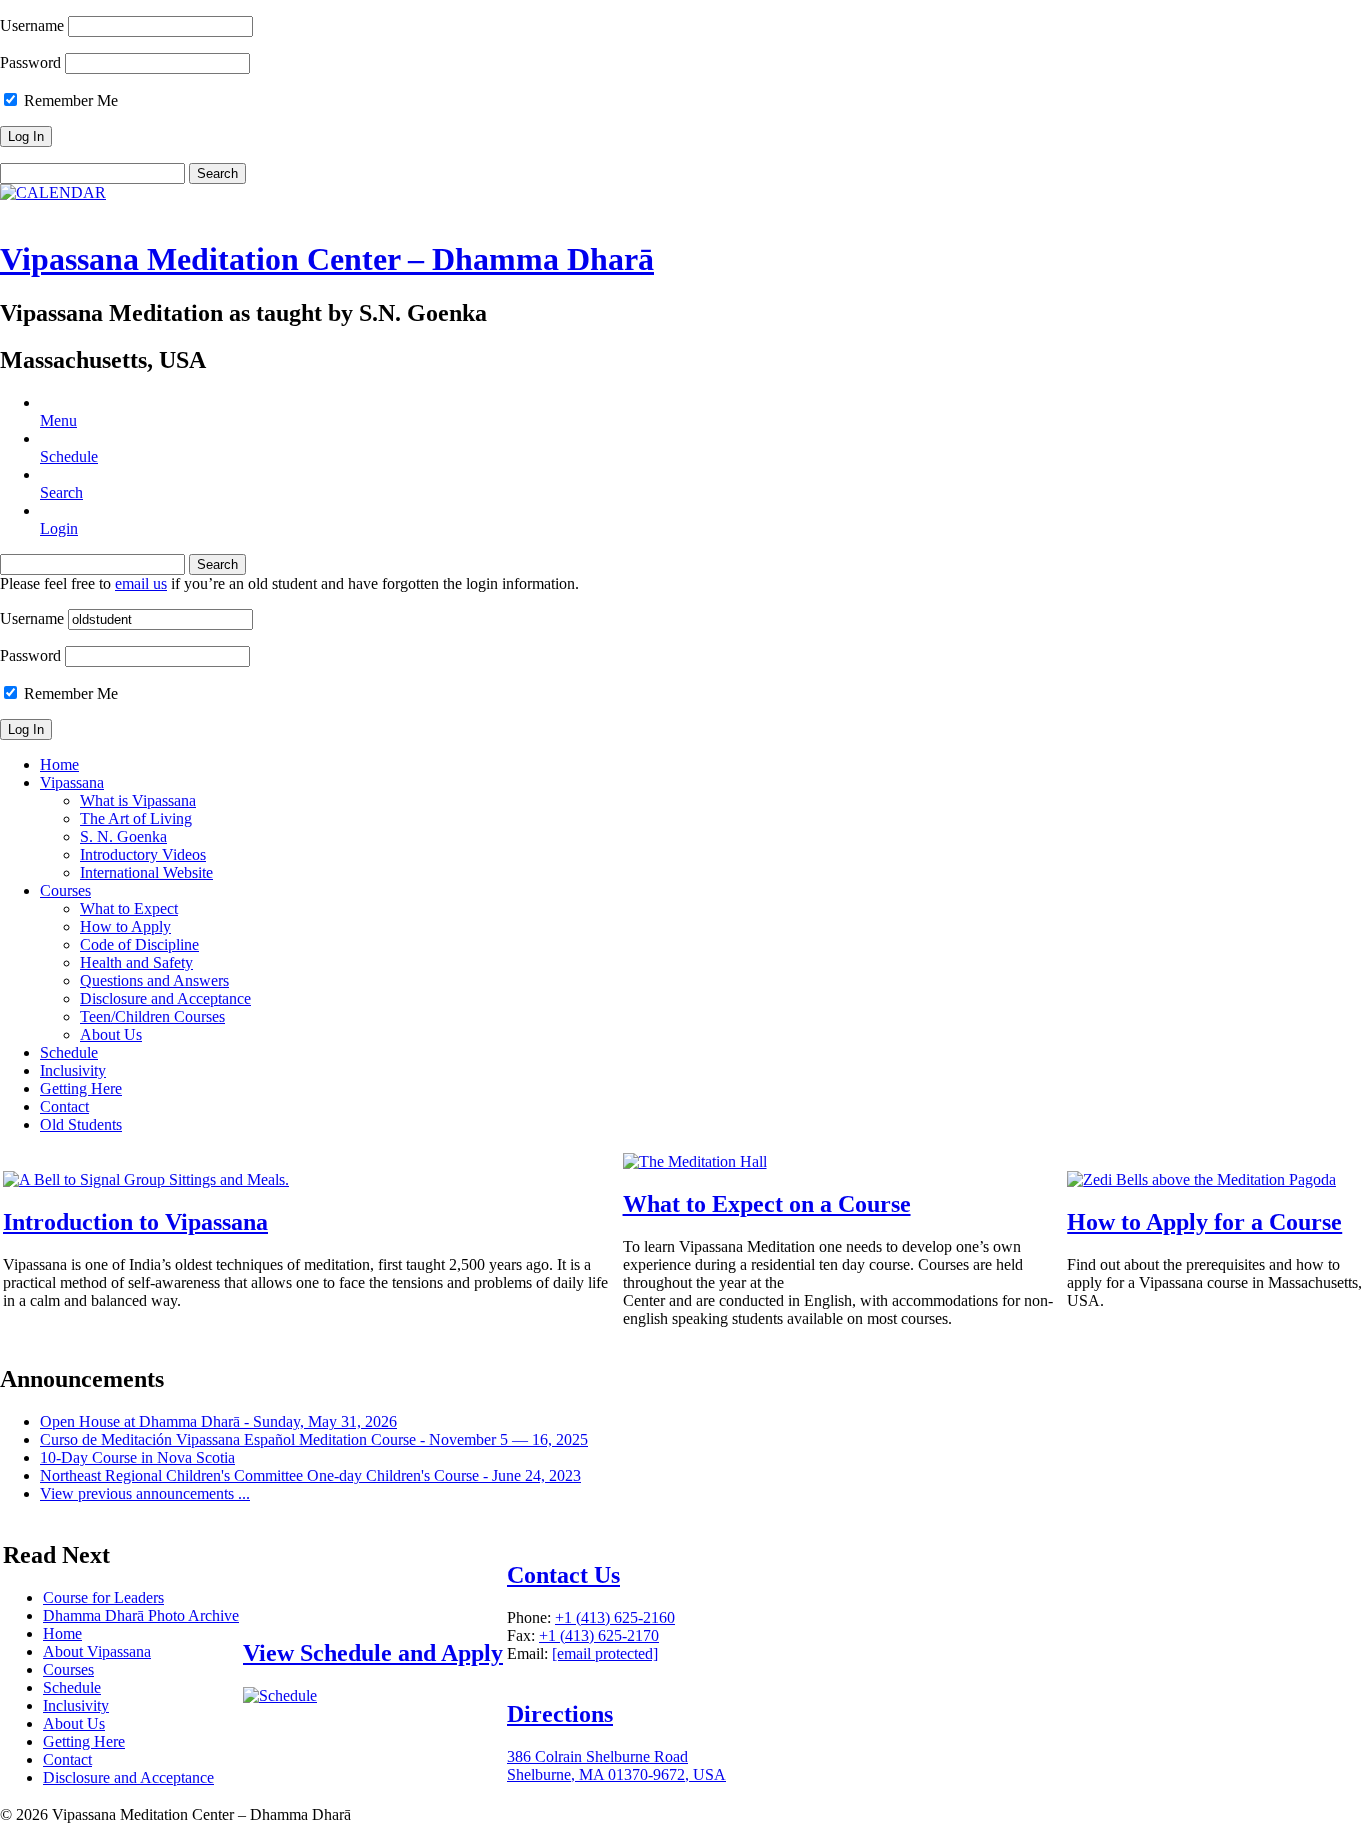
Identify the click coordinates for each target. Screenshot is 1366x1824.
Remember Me (69, 100)
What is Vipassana (138, 800)
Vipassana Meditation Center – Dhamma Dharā (327, 259)
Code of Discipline (139, 944)
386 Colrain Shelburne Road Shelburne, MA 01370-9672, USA (616, 1765)
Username (32, 25)
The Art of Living (136, 818)
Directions (560, 1714)
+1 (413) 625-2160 (615, 1617)
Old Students (81, 1124)
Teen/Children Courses (152, 1016)
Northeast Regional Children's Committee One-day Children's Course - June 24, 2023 (310, 1475)
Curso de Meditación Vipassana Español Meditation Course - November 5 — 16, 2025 (314, 1439)
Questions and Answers (154, 980)
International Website (146, 872)
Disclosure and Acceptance (165, 998)
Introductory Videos (143, 854)
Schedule (69, 1052)
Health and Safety (136, 962)
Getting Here (81, 1088)
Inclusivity (73, 1070)
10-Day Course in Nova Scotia (137, 1457)
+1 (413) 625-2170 (599, 1635)
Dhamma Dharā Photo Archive (141, 1615)
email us (141, 583)
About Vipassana (97, 1651)
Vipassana (72, 782)
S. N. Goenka (123, 836)
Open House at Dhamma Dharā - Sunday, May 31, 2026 (218, 1421)
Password (30, 62)
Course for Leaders (103, 1597)
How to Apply (125, 926)
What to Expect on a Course (767, 1204)
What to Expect (129, 908)
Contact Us (563, 1575)
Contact (64, 1106)
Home (59, 764)
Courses (65, 890)
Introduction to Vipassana (135, 1222)
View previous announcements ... (145, 1493)
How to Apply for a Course (1204, 1222)
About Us (111, 1034)
